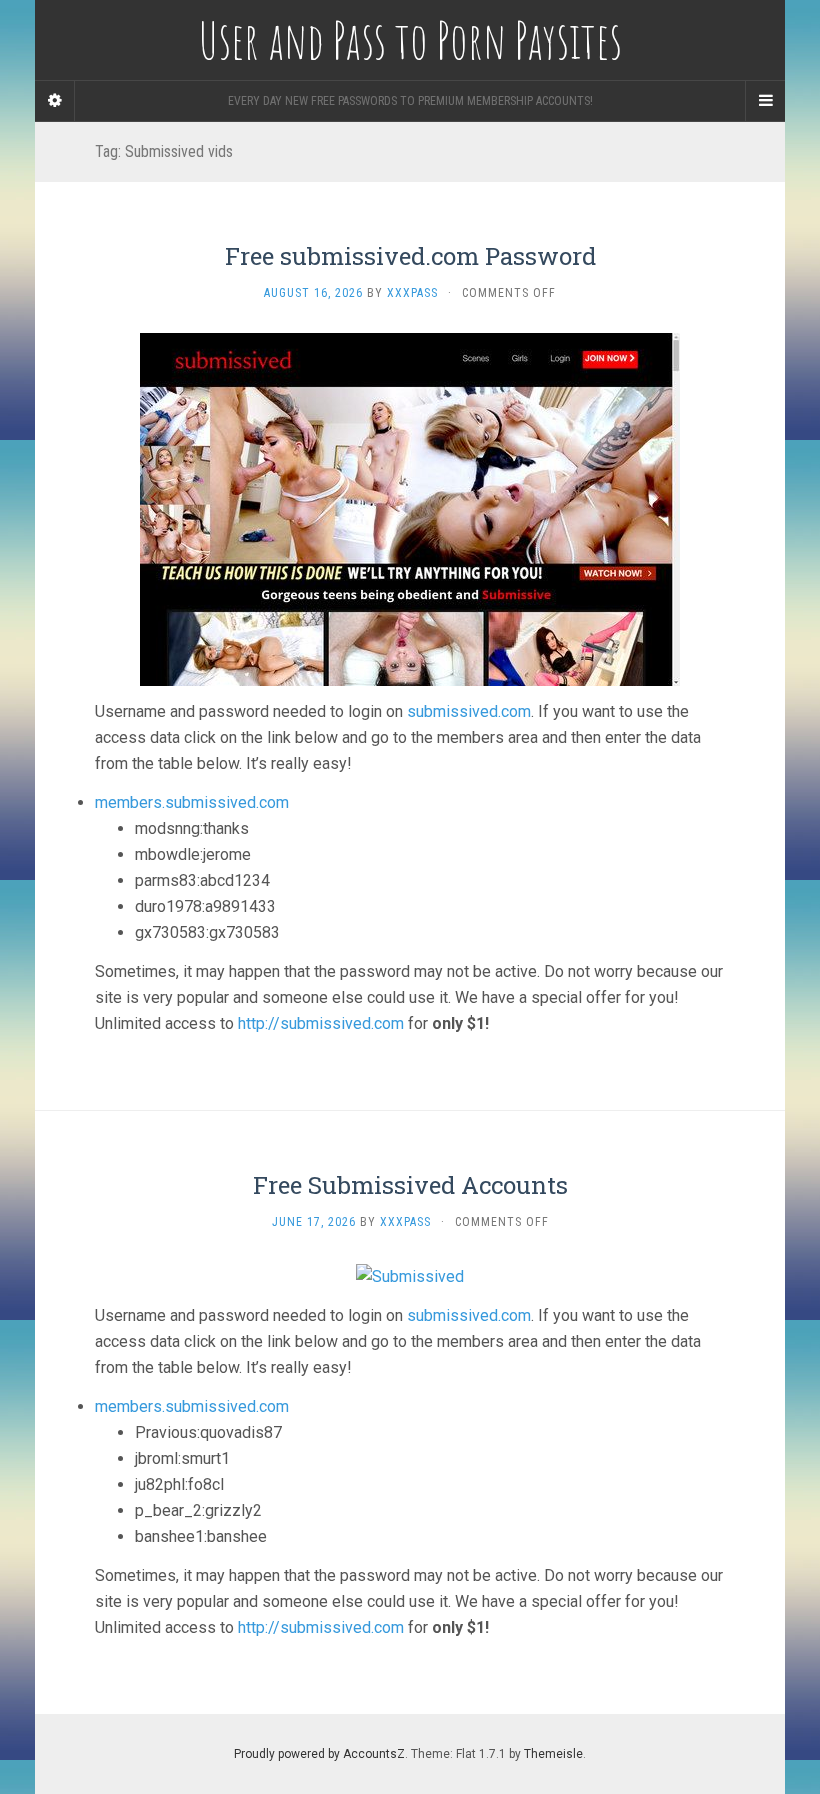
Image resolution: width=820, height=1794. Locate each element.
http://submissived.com (321, 1023)
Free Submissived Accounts (410, 1185)
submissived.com (469, 711)
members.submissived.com (192, 802)
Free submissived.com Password (410, 256)
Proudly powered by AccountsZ (319, 1754)
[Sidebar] (55, 101)
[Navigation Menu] (765, 101)
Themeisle (553, 1754)
